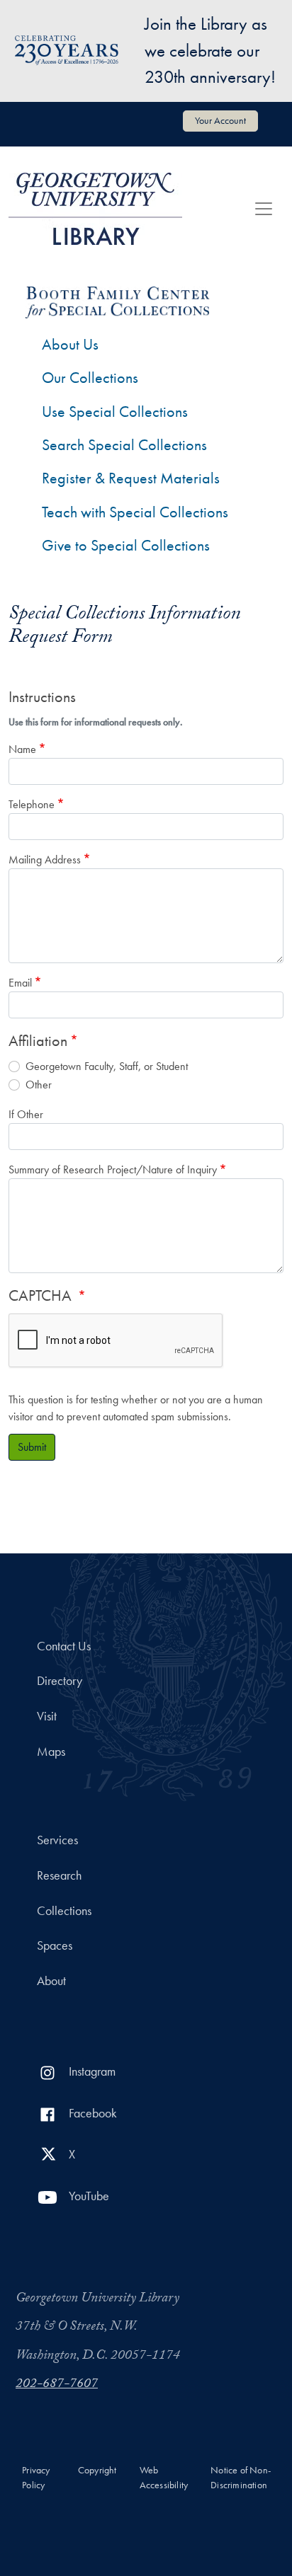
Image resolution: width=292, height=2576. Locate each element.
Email (20, 983)
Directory (60, 1681)
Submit (32, 1447)
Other (39, 1085)
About (51, 1981)
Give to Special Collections (126, 545)
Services (57, 1840)
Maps (51, 1752)
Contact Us (64, 1646)
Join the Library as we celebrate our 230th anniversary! (210, 50)
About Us (70, 344)
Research (59, 1875)
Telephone (32, 804)
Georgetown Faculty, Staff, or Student (107, 1066)
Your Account (220, 120)
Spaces (55, 1945)
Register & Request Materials (131, 478)
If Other (26, 1114)
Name (22, 749)
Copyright (97, 2470)
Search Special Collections (124, 445)
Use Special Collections (115, 412)
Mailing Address (45, 859)
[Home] (95, 209)
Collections (64, 1911)
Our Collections (90, 378)
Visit (47, 1716)
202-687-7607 (57, 2385)
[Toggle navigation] (264, 209)
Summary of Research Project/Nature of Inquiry (113, 1169)
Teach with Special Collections (135, 512)
